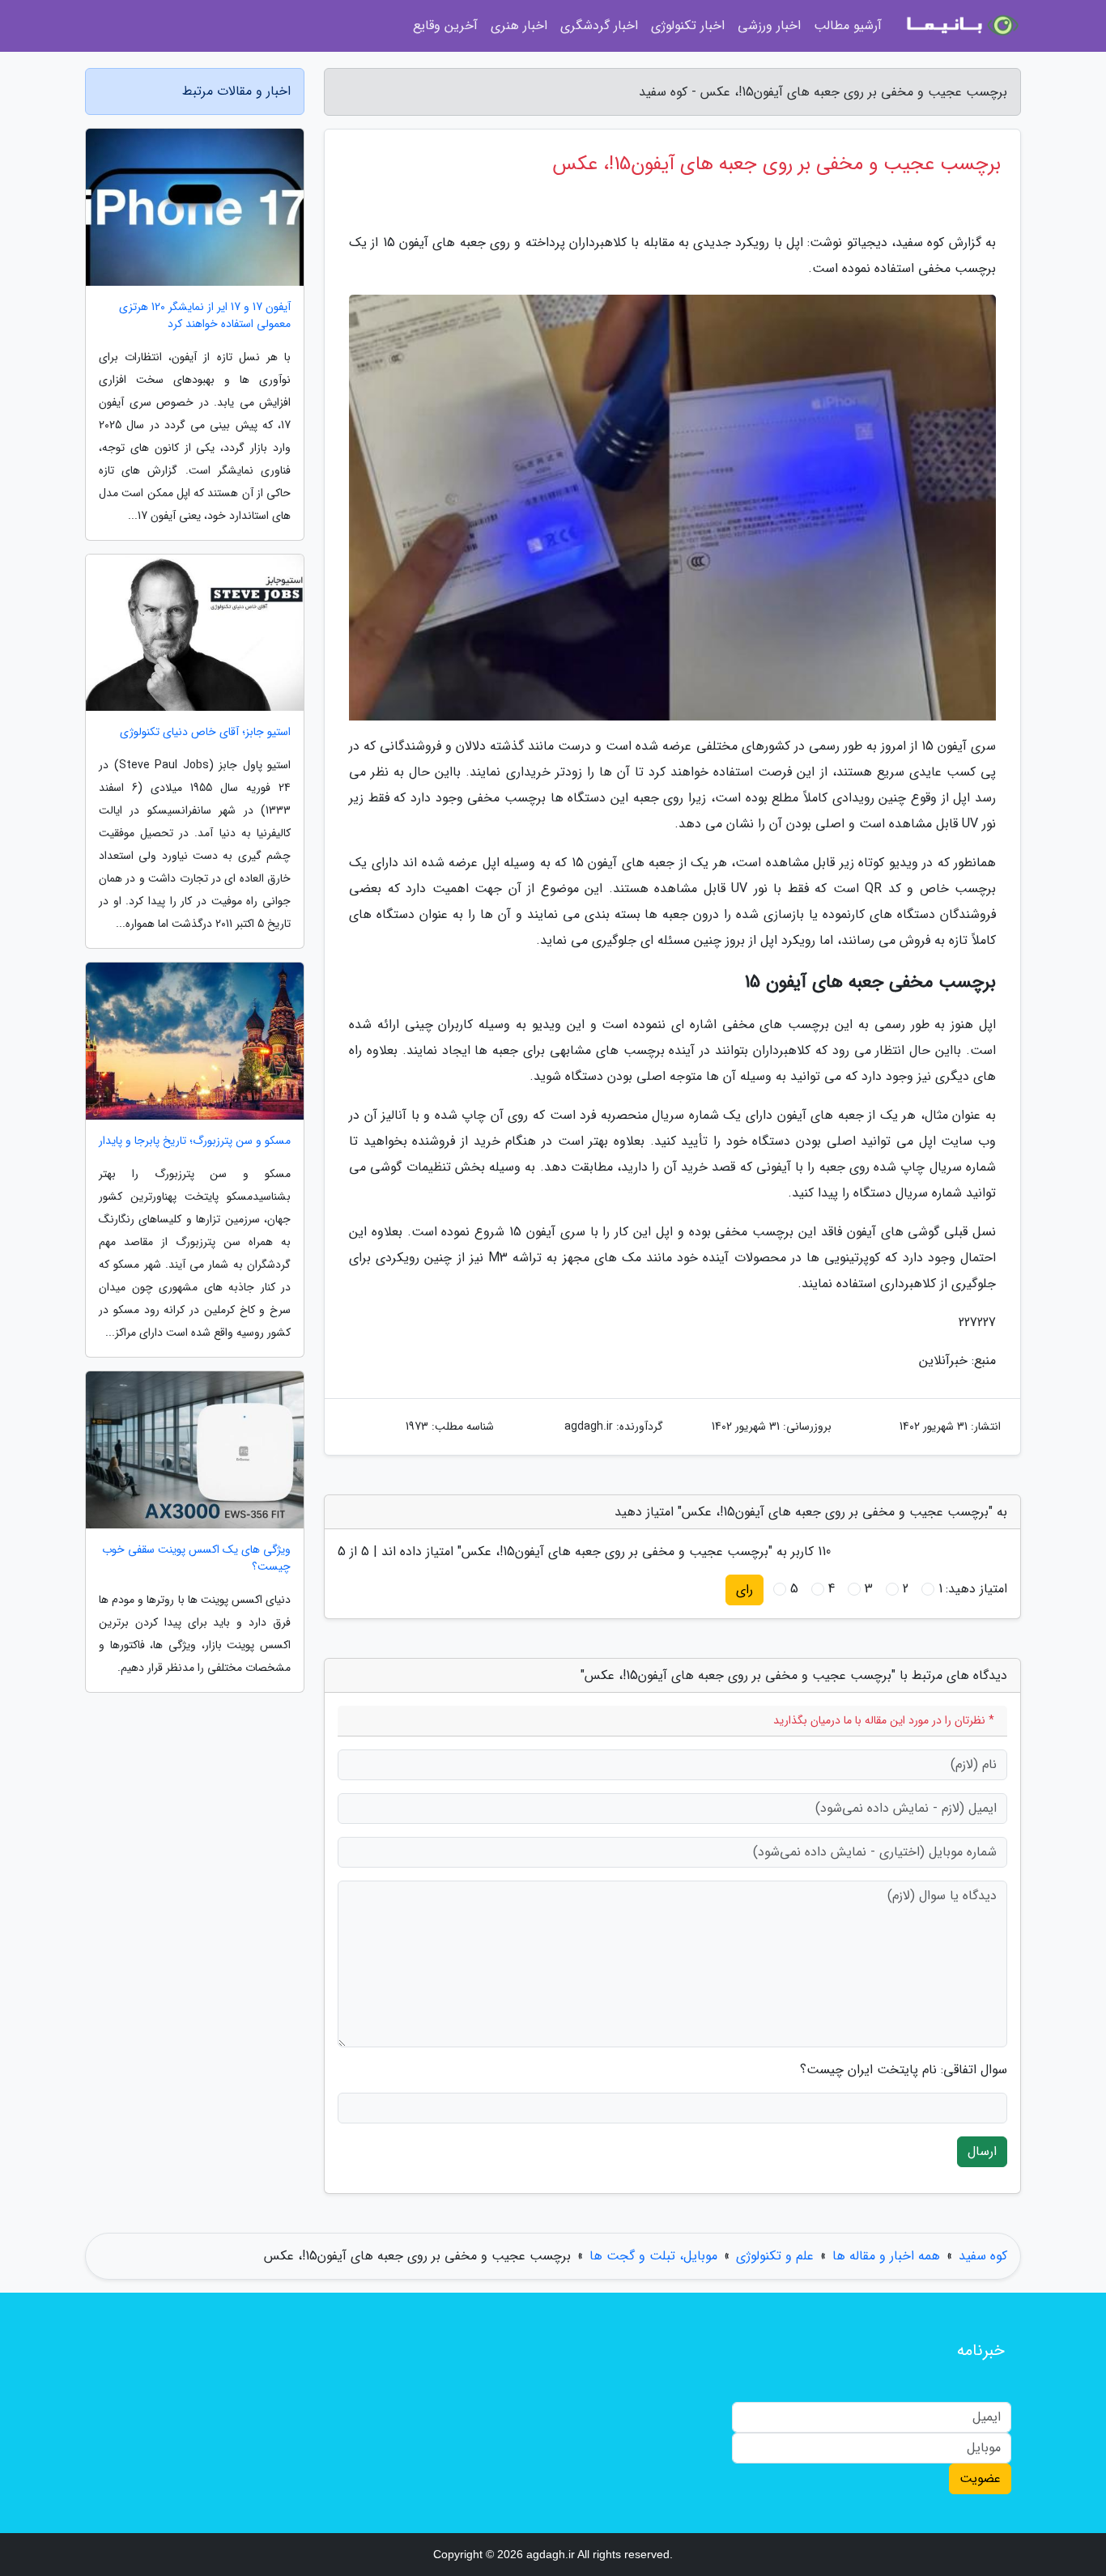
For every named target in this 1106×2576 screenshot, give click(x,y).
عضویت (980, 2478)
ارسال (982, 2151)
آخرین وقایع (445, 26)
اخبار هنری (519, 26)
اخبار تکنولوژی (688, 26)
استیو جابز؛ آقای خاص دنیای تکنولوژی (205, 732)
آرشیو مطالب (848, 26)
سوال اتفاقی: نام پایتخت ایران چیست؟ (904, 2070)
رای (744, 1590)
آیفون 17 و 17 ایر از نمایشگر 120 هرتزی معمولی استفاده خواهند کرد (205, 316)
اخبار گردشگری (599, 26)
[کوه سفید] (961, 26)
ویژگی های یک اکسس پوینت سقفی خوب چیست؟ (196, 1558)
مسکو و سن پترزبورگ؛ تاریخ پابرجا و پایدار (195, 1141)
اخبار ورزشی (769, 26)
